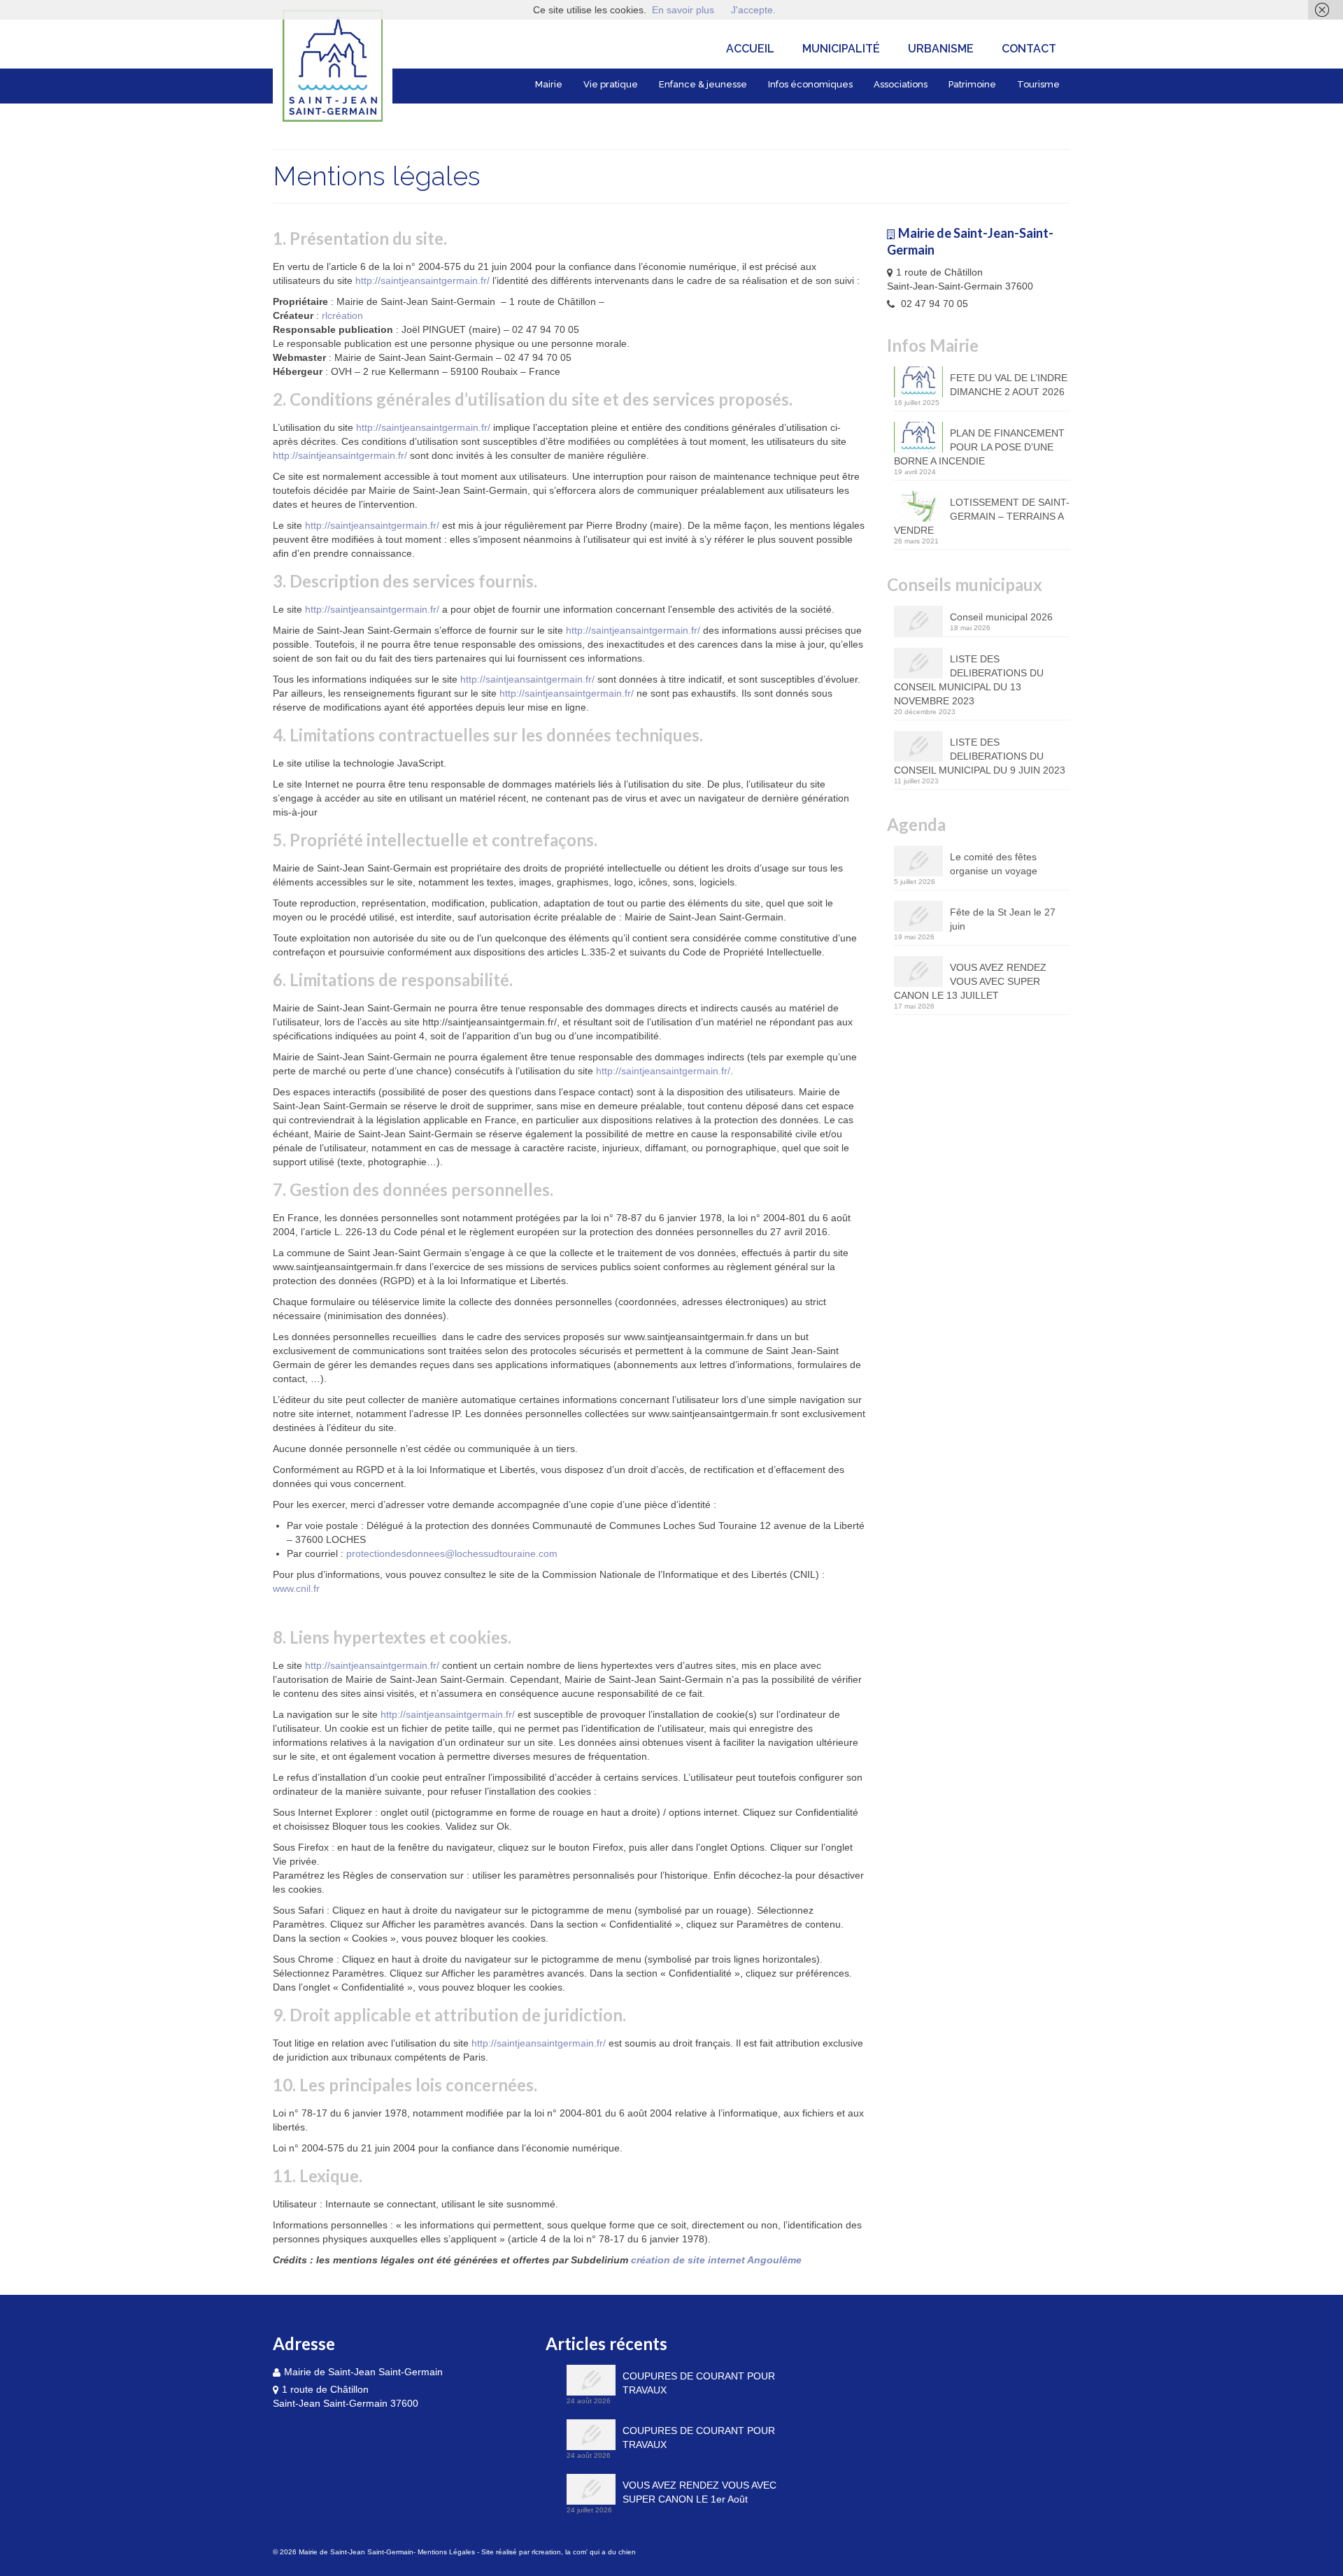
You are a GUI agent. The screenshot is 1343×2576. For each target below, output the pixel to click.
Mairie (549, 84)
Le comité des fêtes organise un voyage (994, 864)
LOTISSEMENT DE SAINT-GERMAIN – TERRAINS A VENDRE (982, 516)
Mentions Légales (446, 2552)
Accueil (750, 49)
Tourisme (1038, 84)
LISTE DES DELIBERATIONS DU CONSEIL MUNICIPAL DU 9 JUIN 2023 (980, 756)
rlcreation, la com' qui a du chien (584, 2552)
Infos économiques (810, 84)
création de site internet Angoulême (716, 2260)
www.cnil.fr (296, 1588)
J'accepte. (753, 10)
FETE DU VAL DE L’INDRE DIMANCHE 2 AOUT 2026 (1009, 385)
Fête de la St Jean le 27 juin (1003, 919)
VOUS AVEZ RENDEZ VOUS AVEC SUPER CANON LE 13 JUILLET (970, 981)
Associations (901, 84)
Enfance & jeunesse (703, 84)
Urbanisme (941, 49)
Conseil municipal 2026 (1001, 617)
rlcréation (342, 315)
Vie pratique (611, 84)
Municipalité (841, 49)
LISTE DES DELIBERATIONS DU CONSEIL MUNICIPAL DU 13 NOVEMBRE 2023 (969, 680)
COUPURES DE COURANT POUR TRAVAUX (699, 2383)
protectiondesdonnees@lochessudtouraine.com (452, 1553)
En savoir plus (683, 10)
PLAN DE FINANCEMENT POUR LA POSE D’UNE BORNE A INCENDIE (979, 447)
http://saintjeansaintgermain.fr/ (422, 280)
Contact (1029, 49)
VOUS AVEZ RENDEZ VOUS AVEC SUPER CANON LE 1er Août (699, 2492)
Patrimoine (972, 84)
